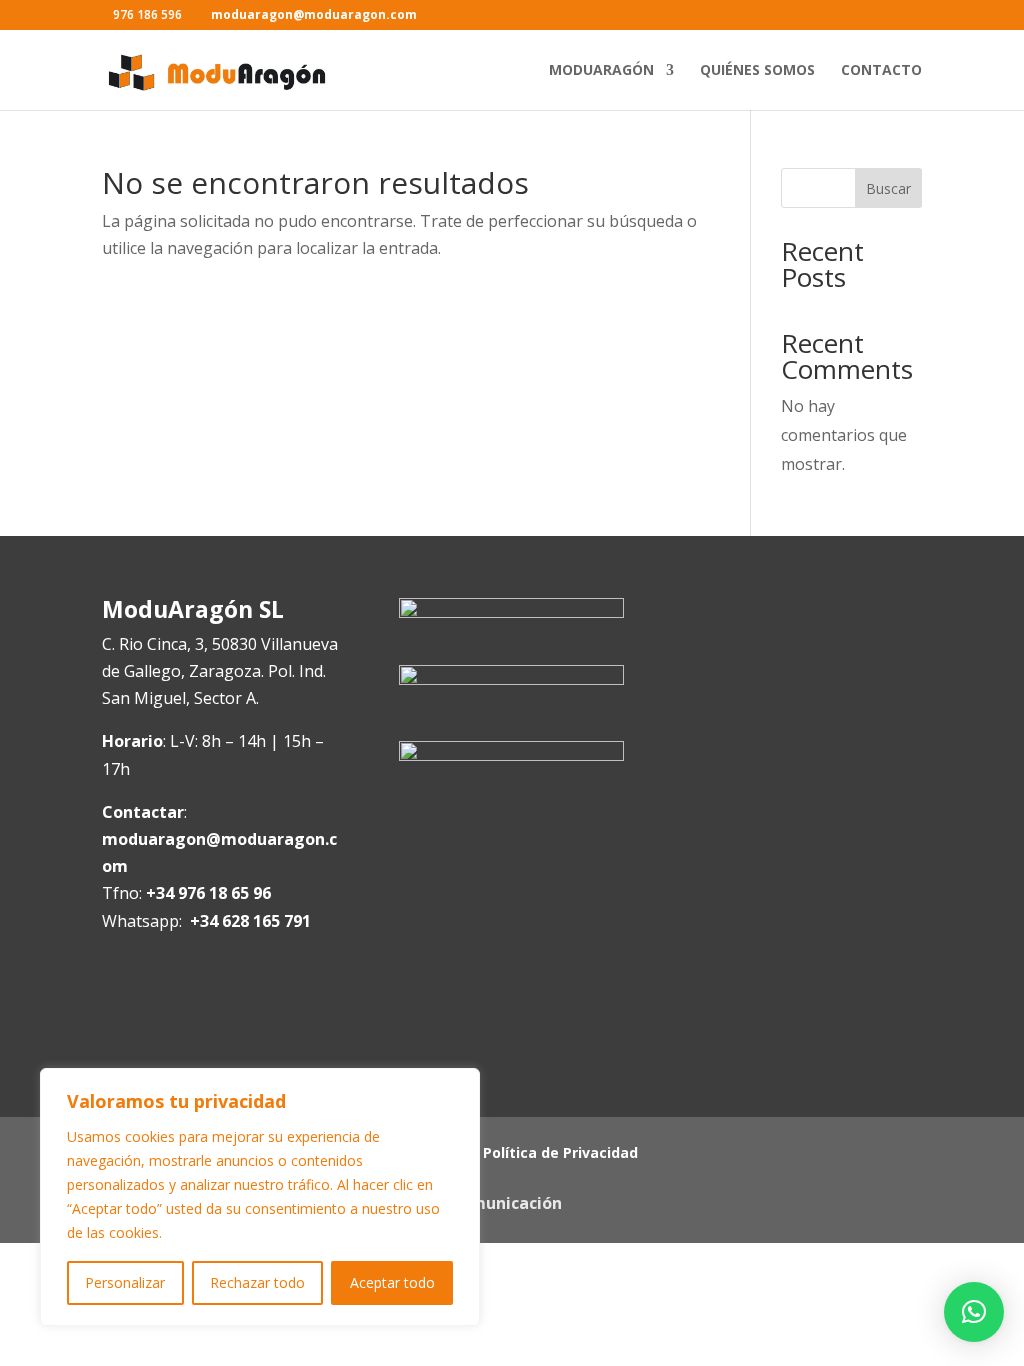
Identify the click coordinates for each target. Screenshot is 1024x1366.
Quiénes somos (757, 71)
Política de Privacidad (560, 1154)
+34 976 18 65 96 (208, 893)
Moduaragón (601, 71)
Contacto (881, 71)
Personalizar (125, 1282)
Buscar (888, 188)
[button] (974, 1312)
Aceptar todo (392, 1282)
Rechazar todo (257, 1282)
